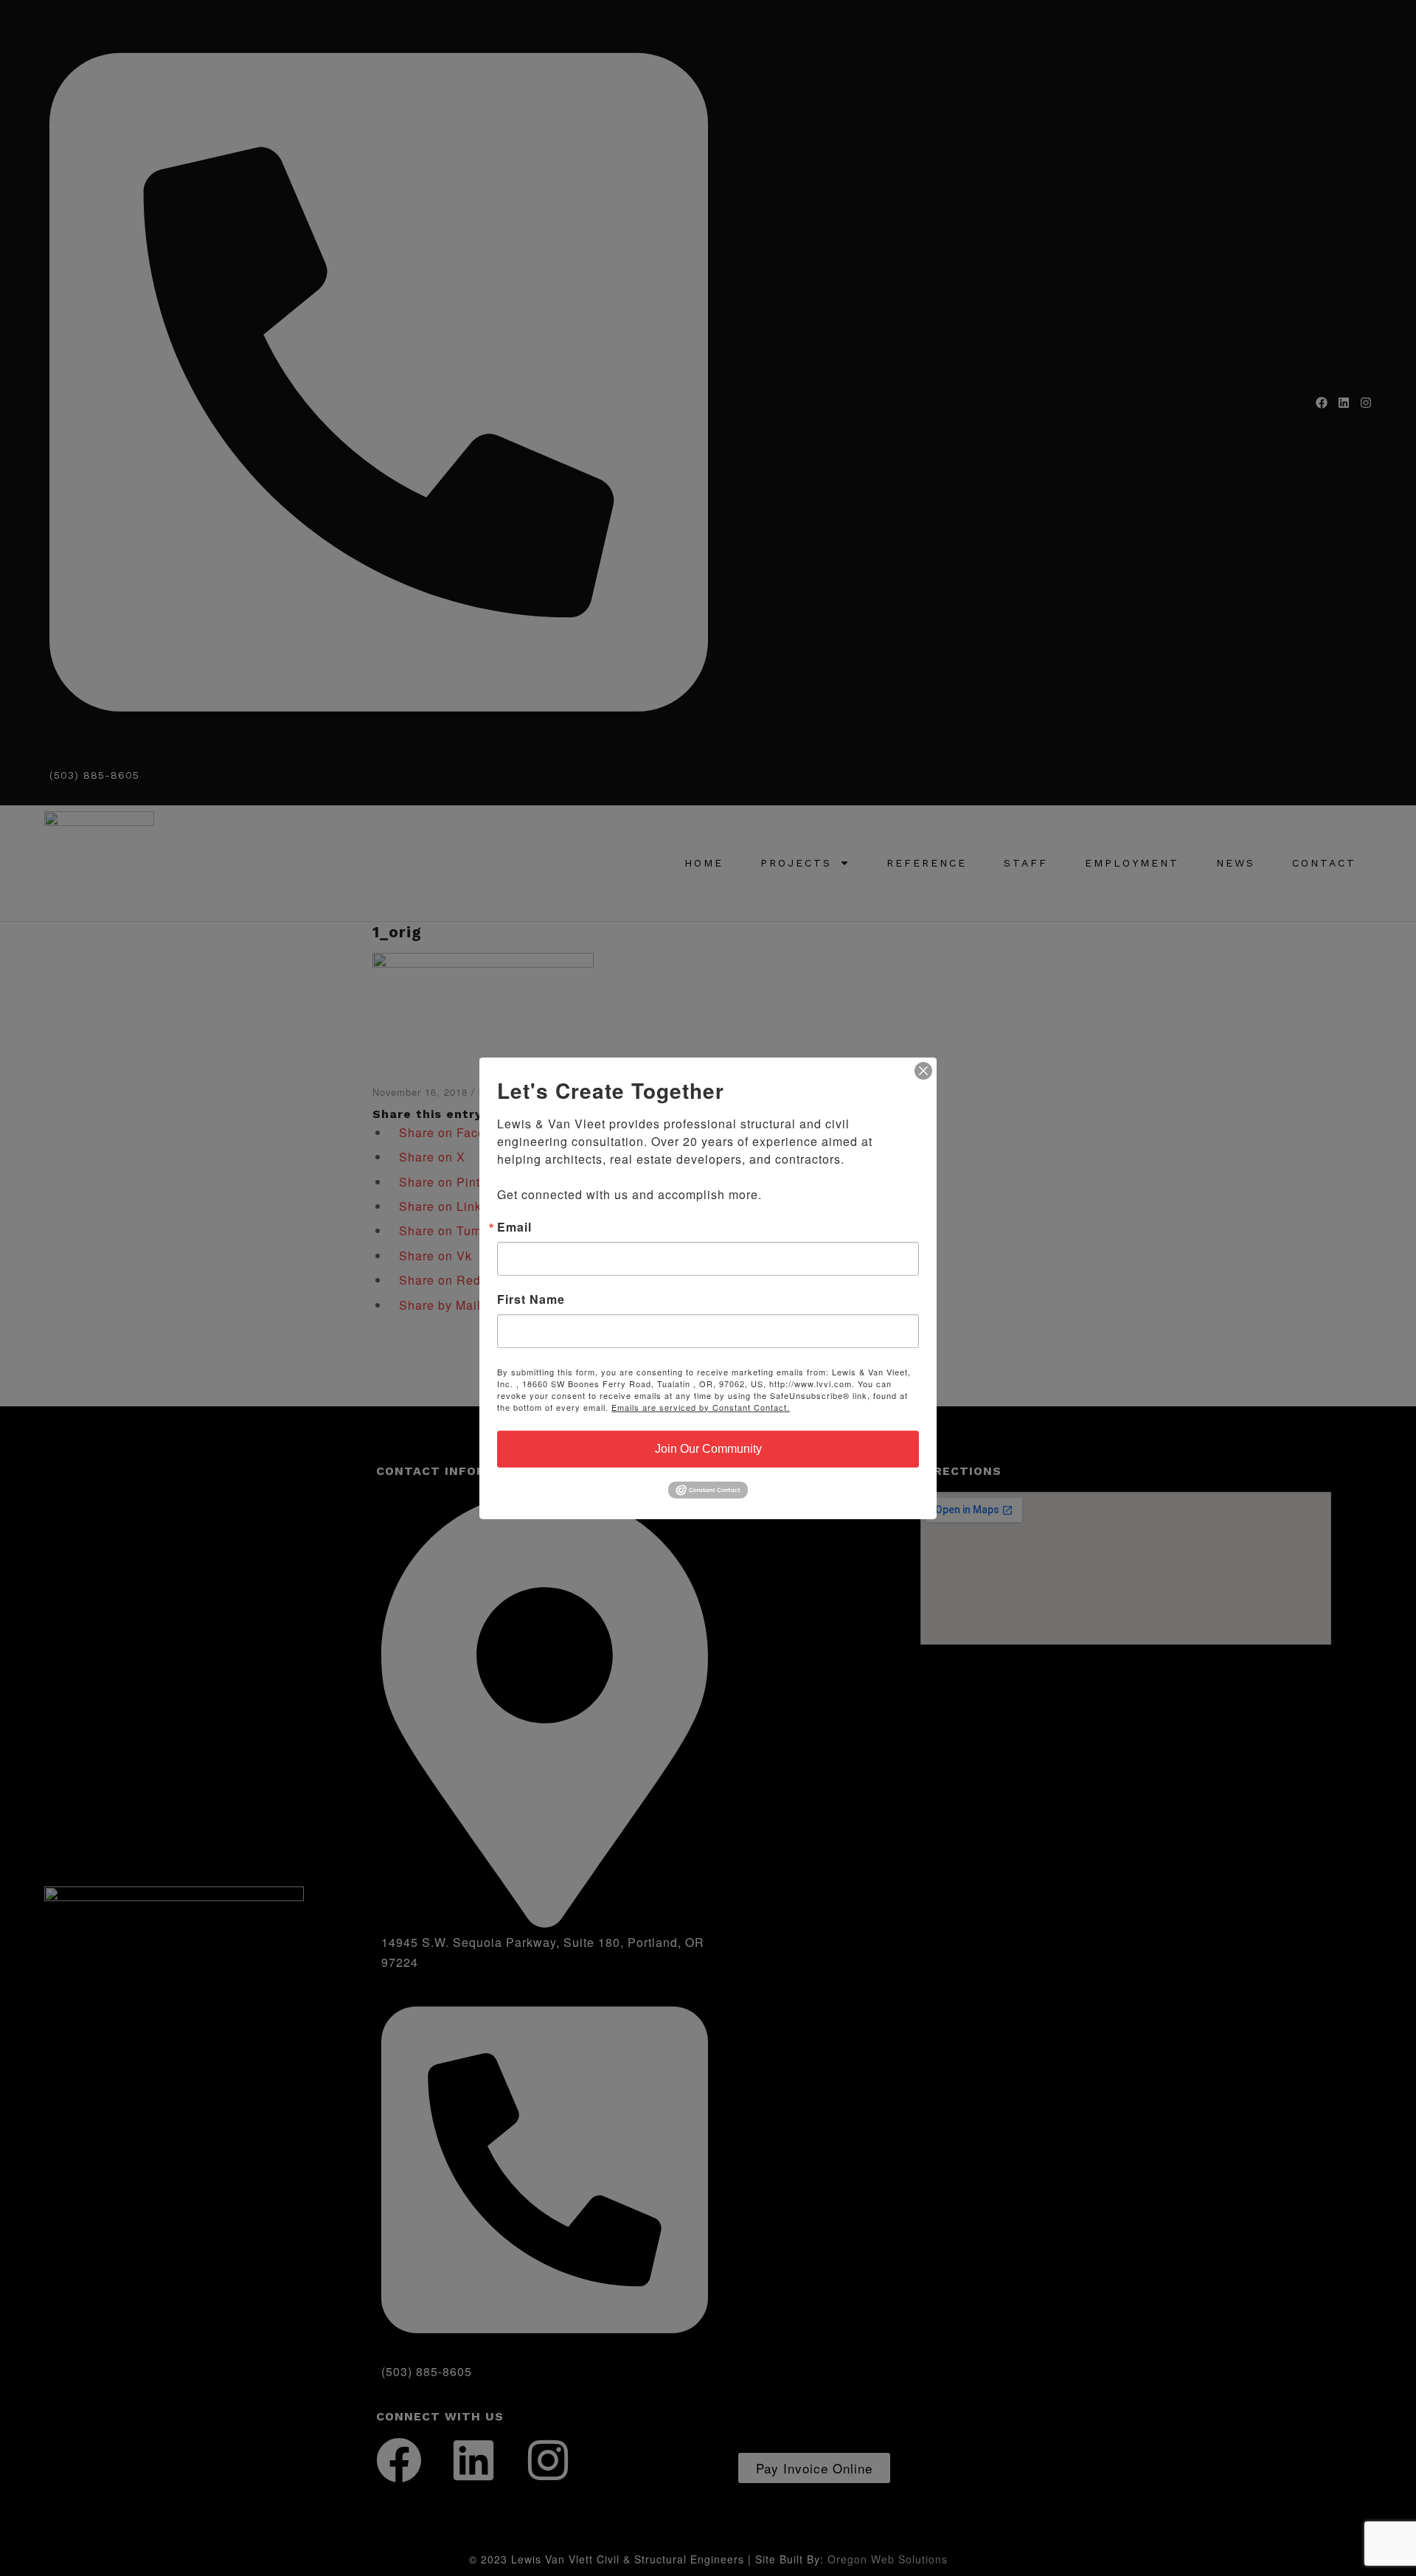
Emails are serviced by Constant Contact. (701, 1406)
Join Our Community (708, 1448)
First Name (531, 1299)
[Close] (923, 1070)
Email (514, 1226)
